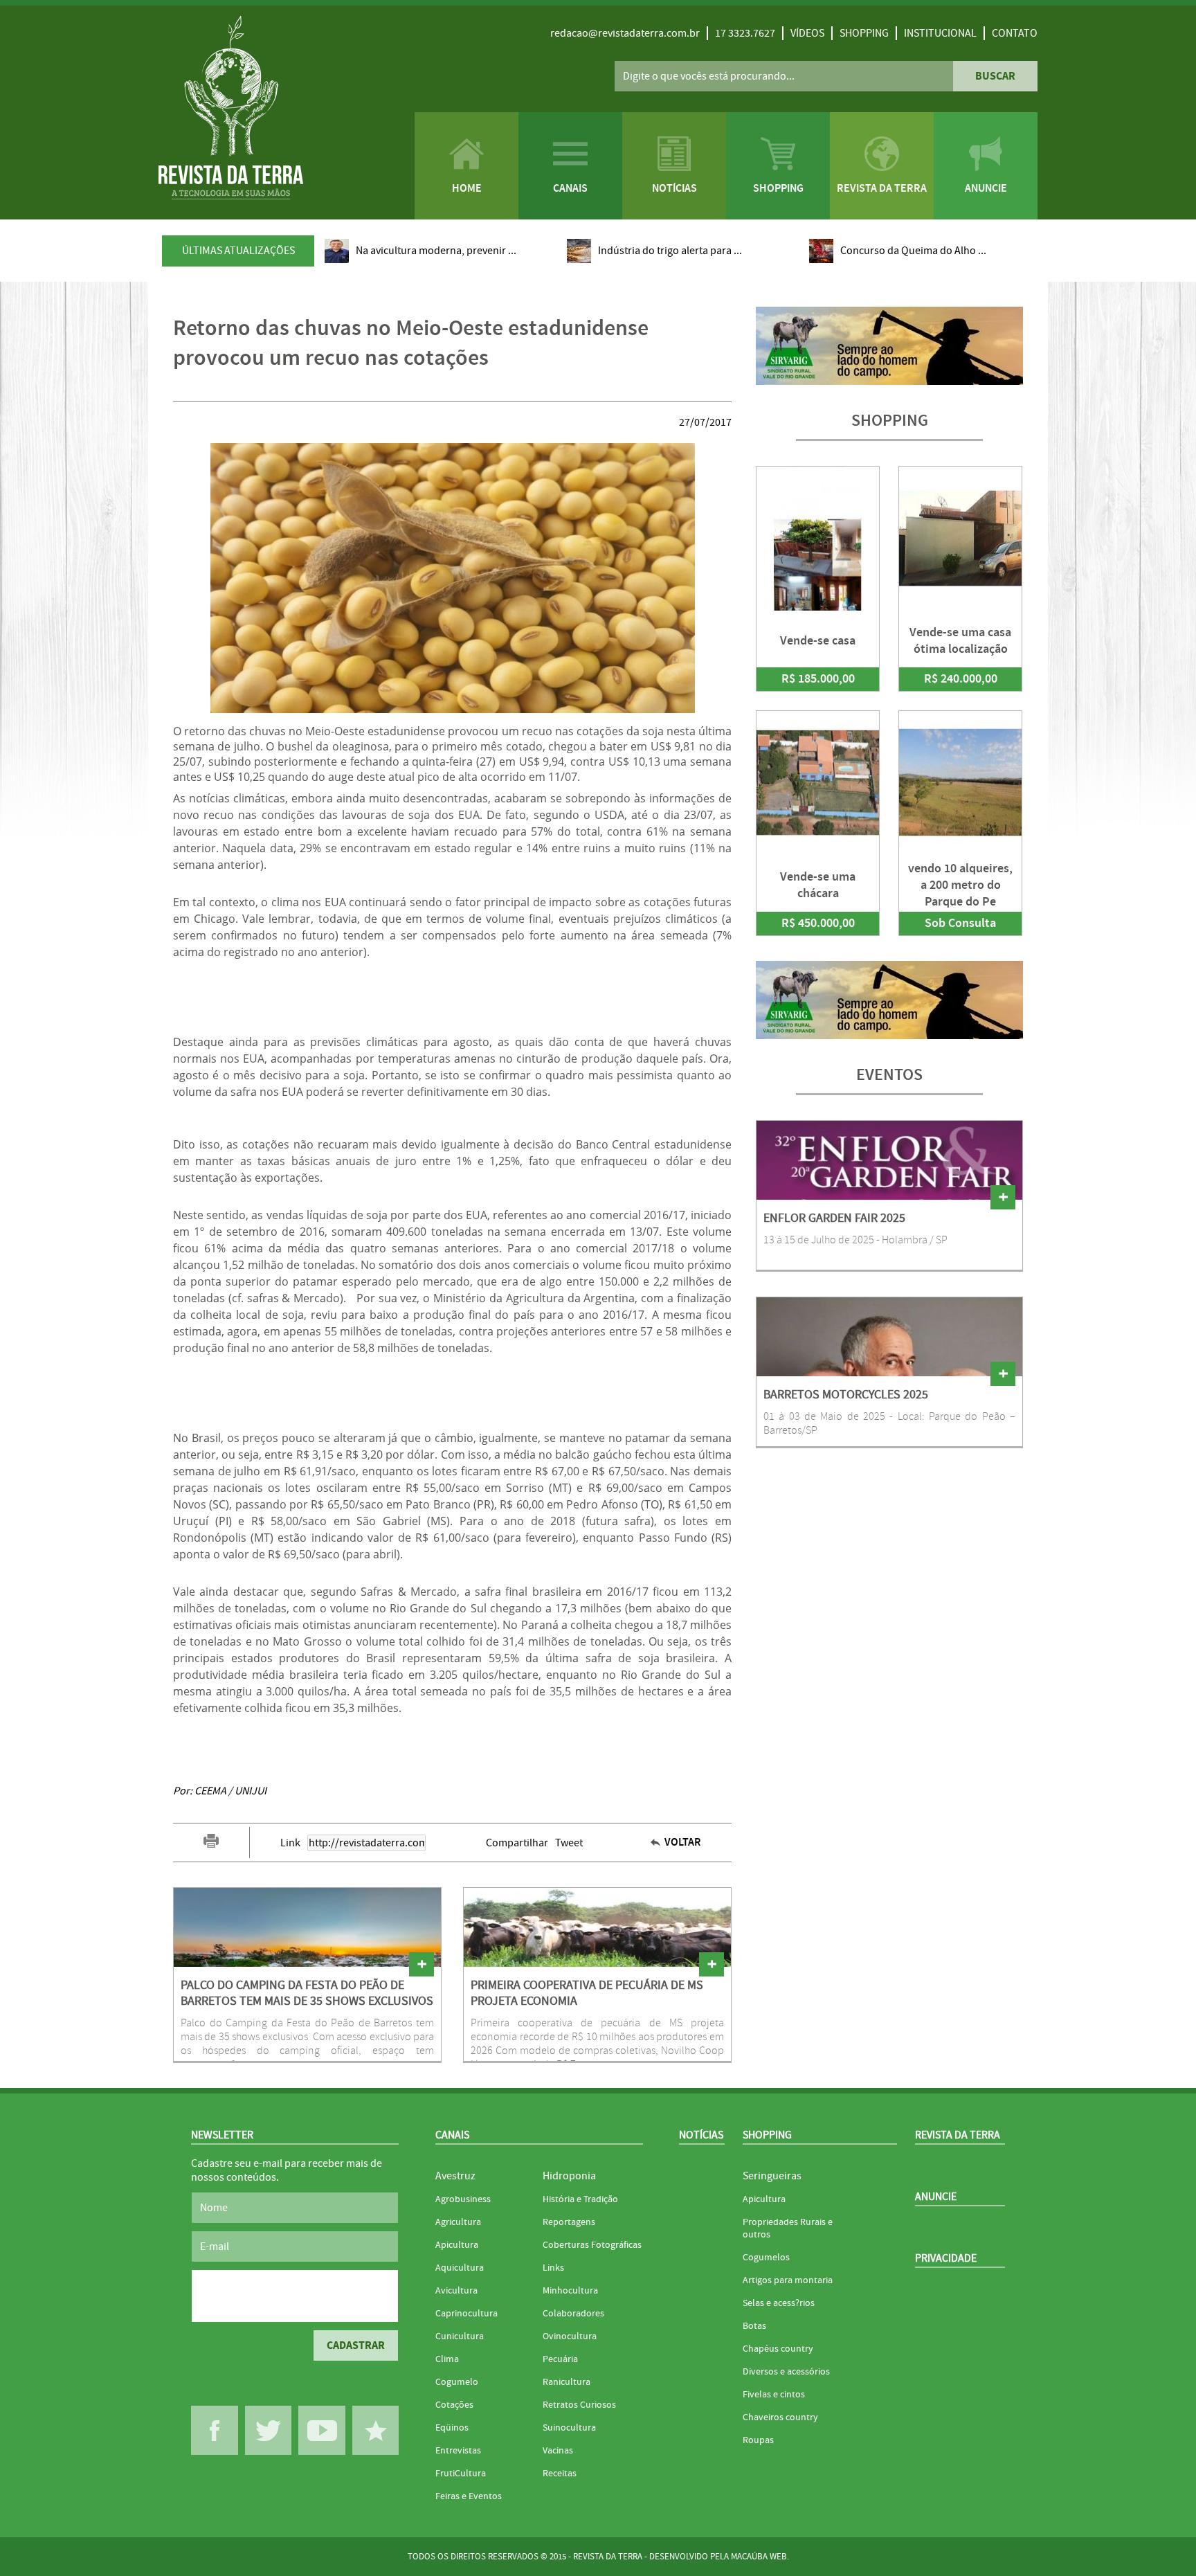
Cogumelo (457, 2382)
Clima (447, 2359)
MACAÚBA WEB (759, 2557)
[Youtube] (322, 2430)
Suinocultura (569, 2428)
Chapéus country (778, 2349)
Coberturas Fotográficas (592, 2245)
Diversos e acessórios (786, 2372)
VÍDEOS (807, 33)
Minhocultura (570, 2291)
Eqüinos (452, 2428)
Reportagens (569, 2222)
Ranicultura (567, 2382)
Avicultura (456, 2291)
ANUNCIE (936, 2197)
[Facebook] (215, 2430)
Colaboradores (573, 2314)
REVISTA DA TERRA (958, 2135)
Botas (754, 2326)
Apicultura (457, 2245)
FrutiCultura (461, 2474)
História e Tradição (580, 2199)
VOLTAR (683, 1843)
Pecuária (560, 2359)
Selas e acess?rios (779, 2303)
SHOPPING (864, 33)
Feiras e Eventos (469, 2496)
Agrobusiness (463, 2199)
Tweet (569, 1843)
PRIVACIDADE (946, 2258)
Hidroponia (569, 2176)
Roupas (758, 2440)
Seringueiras (772, 2176)
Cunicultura (460, 2336)
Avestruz (455, 2176)
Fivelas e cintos (774, 2395)
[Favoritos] (376, 2430)
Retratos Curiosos (579, 2405)
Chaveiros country (780, 2417)
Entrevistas (458, 2451)
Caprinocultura (466, 2314)
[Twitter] (269, 2430)
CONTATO (1015, 33)
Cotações (454, 2405)
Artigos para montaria (788, 2280)
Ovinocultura (570, 2336)
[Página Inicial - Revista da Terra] (231, 109)
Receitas (560, 2474)
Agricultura (458, 2222)
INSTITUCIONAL (940, 33)
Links (553, 2268)
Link (290, 1843)
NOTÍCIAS (701, 2135)
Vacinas (558, 2451)
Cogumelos (766, 2258)
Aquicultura (460, 2268)
